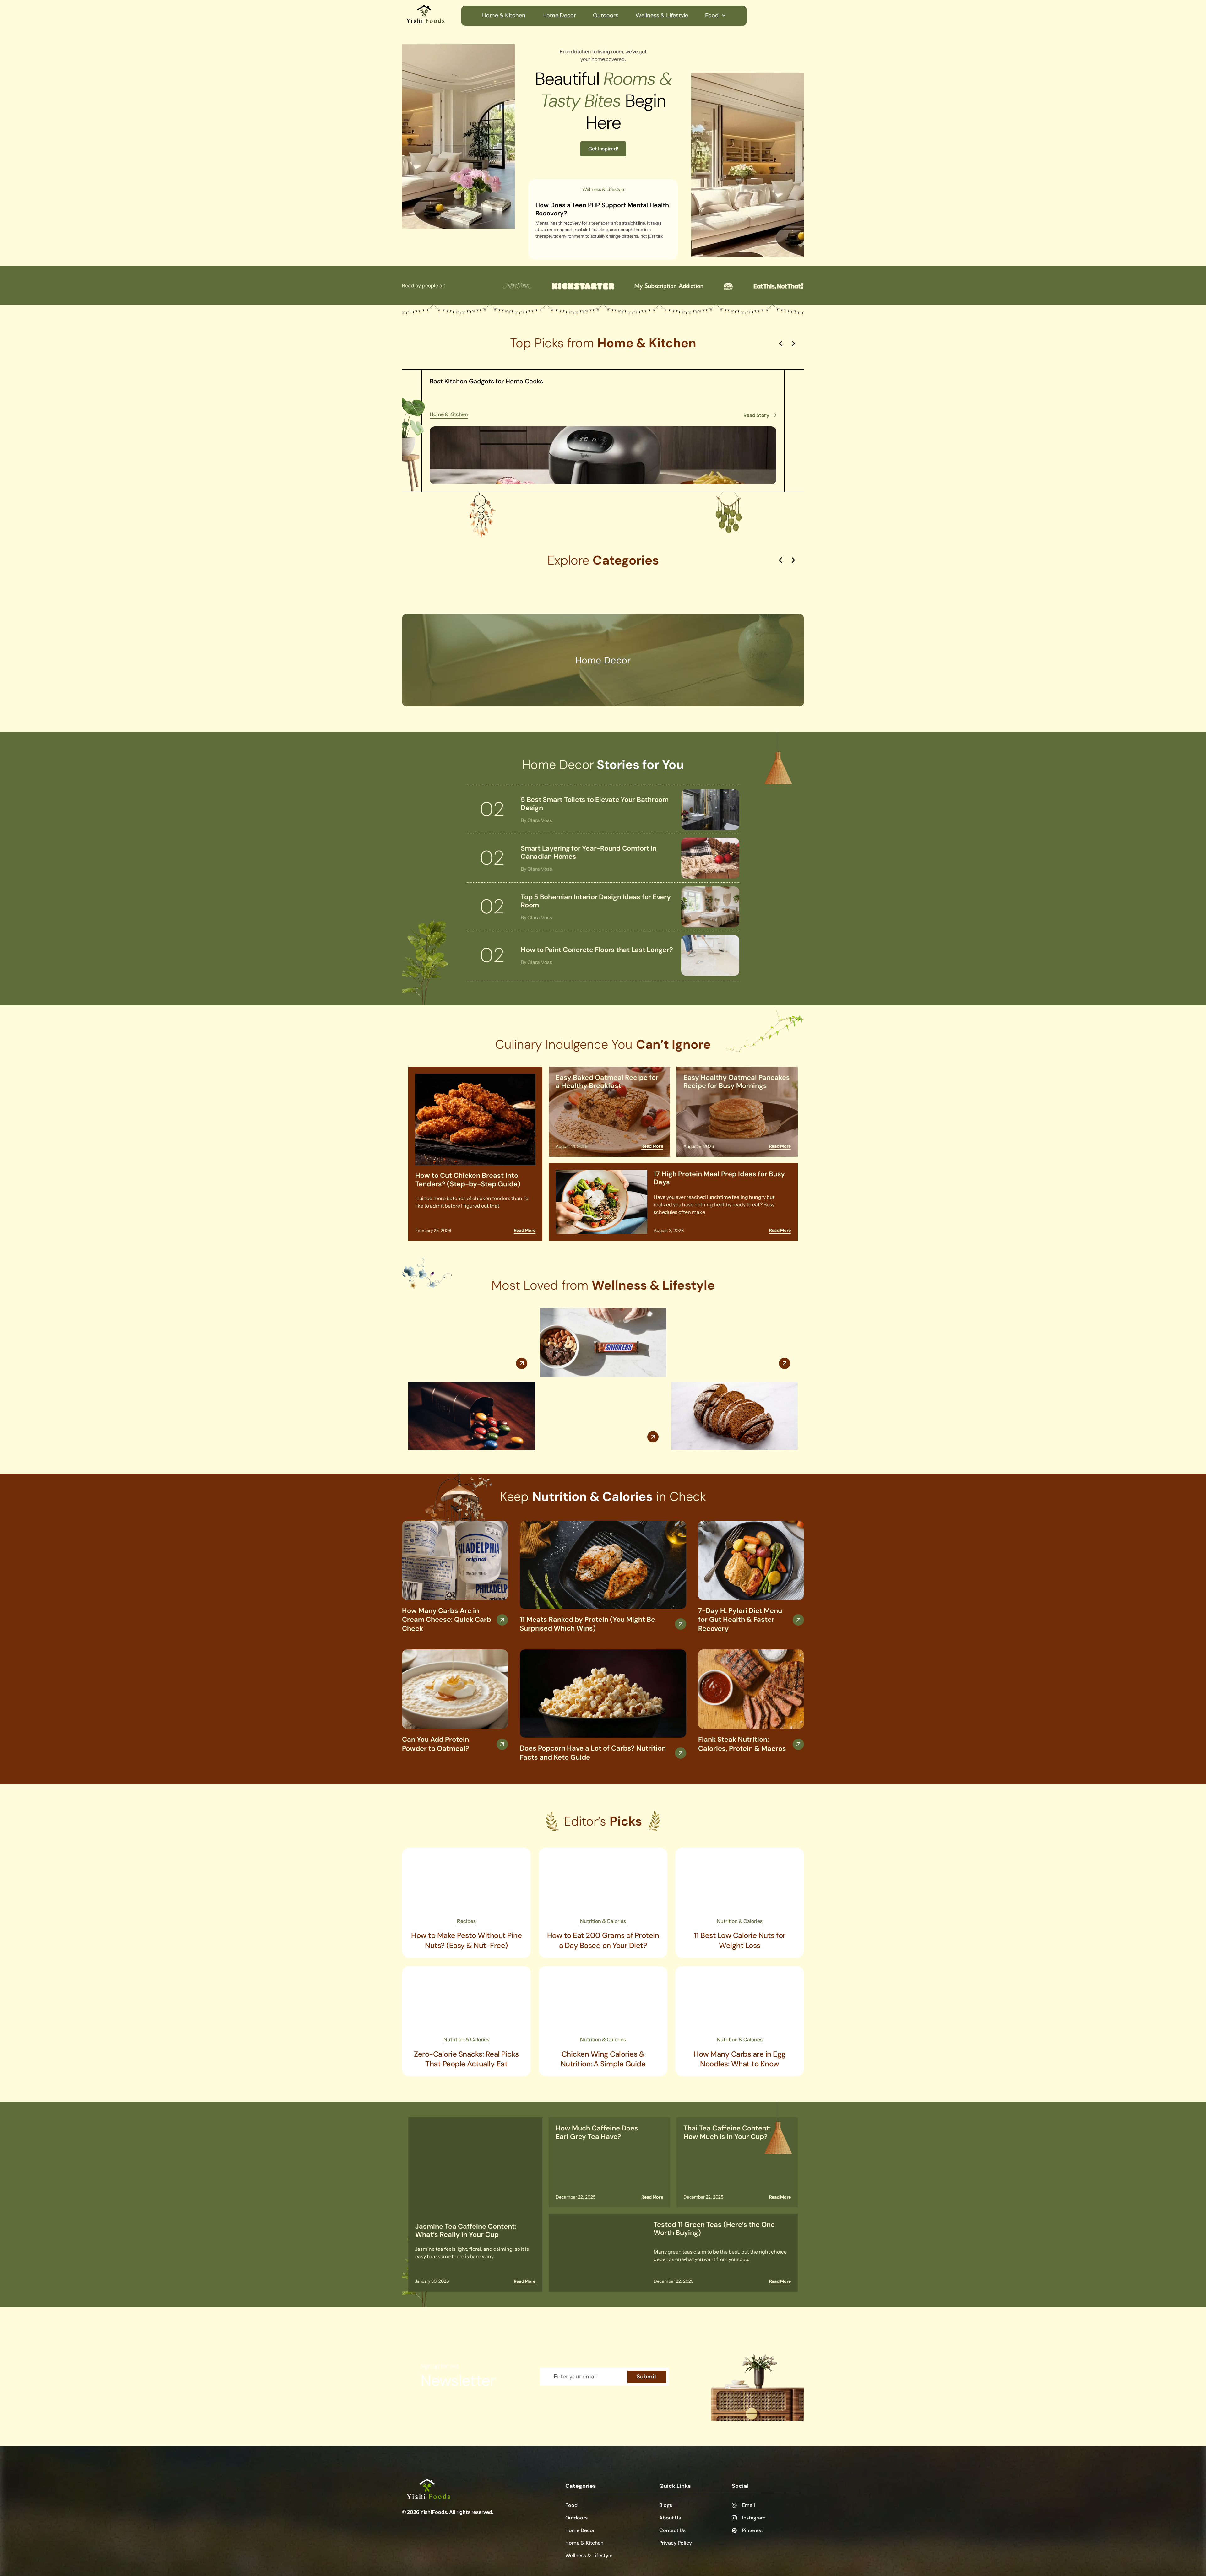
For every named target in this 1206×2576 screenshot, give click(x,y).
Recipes (466, 1921)
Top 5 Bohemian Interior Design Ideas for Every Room (596, 901)
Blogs (666, 2505)
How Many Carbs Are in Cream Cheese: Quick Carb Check (447, 1620)
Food (712, 15)
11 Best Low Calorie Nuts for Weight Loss (740, 1940)
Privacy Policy (676, 2543)
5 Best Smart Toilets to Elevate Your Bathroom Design (595, 804)
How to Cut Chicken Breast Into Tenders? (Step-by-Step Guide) (468, 1180)
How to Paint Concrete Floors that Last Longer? (597, 950)
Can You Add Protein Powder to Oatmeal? (436, 1744)
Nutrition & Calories (603, 1921)
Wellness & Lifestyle (662, 15)
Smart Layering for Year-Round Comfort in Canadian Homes (589, 852)
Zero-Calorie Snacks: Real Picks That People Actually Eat (466, 2059)
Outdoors (606, 15)
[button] (781, 344)
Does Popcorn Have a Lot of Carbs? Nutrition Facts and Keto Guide (593, 1753)
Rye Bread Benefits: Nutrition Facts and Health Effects (726, 1324)
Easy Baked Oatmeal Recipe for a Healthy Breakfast (607, 1082)
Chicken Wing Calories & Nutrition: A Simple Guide (603, 2059)
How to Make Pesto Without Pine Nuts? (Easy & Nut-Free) (466, 1940)
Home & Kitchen (504, 15)
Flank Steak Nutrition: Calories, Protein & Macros (742, 1744)
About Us (670, 2518)
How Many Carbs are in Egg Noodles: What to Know (740, 2059)
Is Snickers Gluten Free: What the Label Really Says (602, 1397)
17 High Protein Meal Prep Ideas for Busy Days (719, 1178)
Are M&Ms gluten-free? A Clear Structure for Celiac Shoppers (468, 1324)
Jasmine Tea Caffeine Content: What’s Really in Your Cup (466, 2230)
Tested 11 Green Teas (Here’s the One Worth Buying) (714, 2229)
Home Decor (559, 15)
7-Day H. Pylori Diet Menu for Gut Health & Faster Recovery (740, 1620)
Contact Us (672, 2530)
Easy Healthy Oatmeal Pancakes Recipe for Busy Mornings (737, 1082)
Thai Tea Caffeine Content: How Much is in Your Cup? (727, 2132)
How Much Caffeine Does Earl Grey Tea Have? (597, 2132)
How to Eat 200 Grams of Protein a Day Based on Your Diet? (603, 1940)
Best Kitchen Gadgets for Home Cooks (486, 381)
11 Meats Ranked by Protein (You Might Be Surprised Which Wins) (587, 1624)
